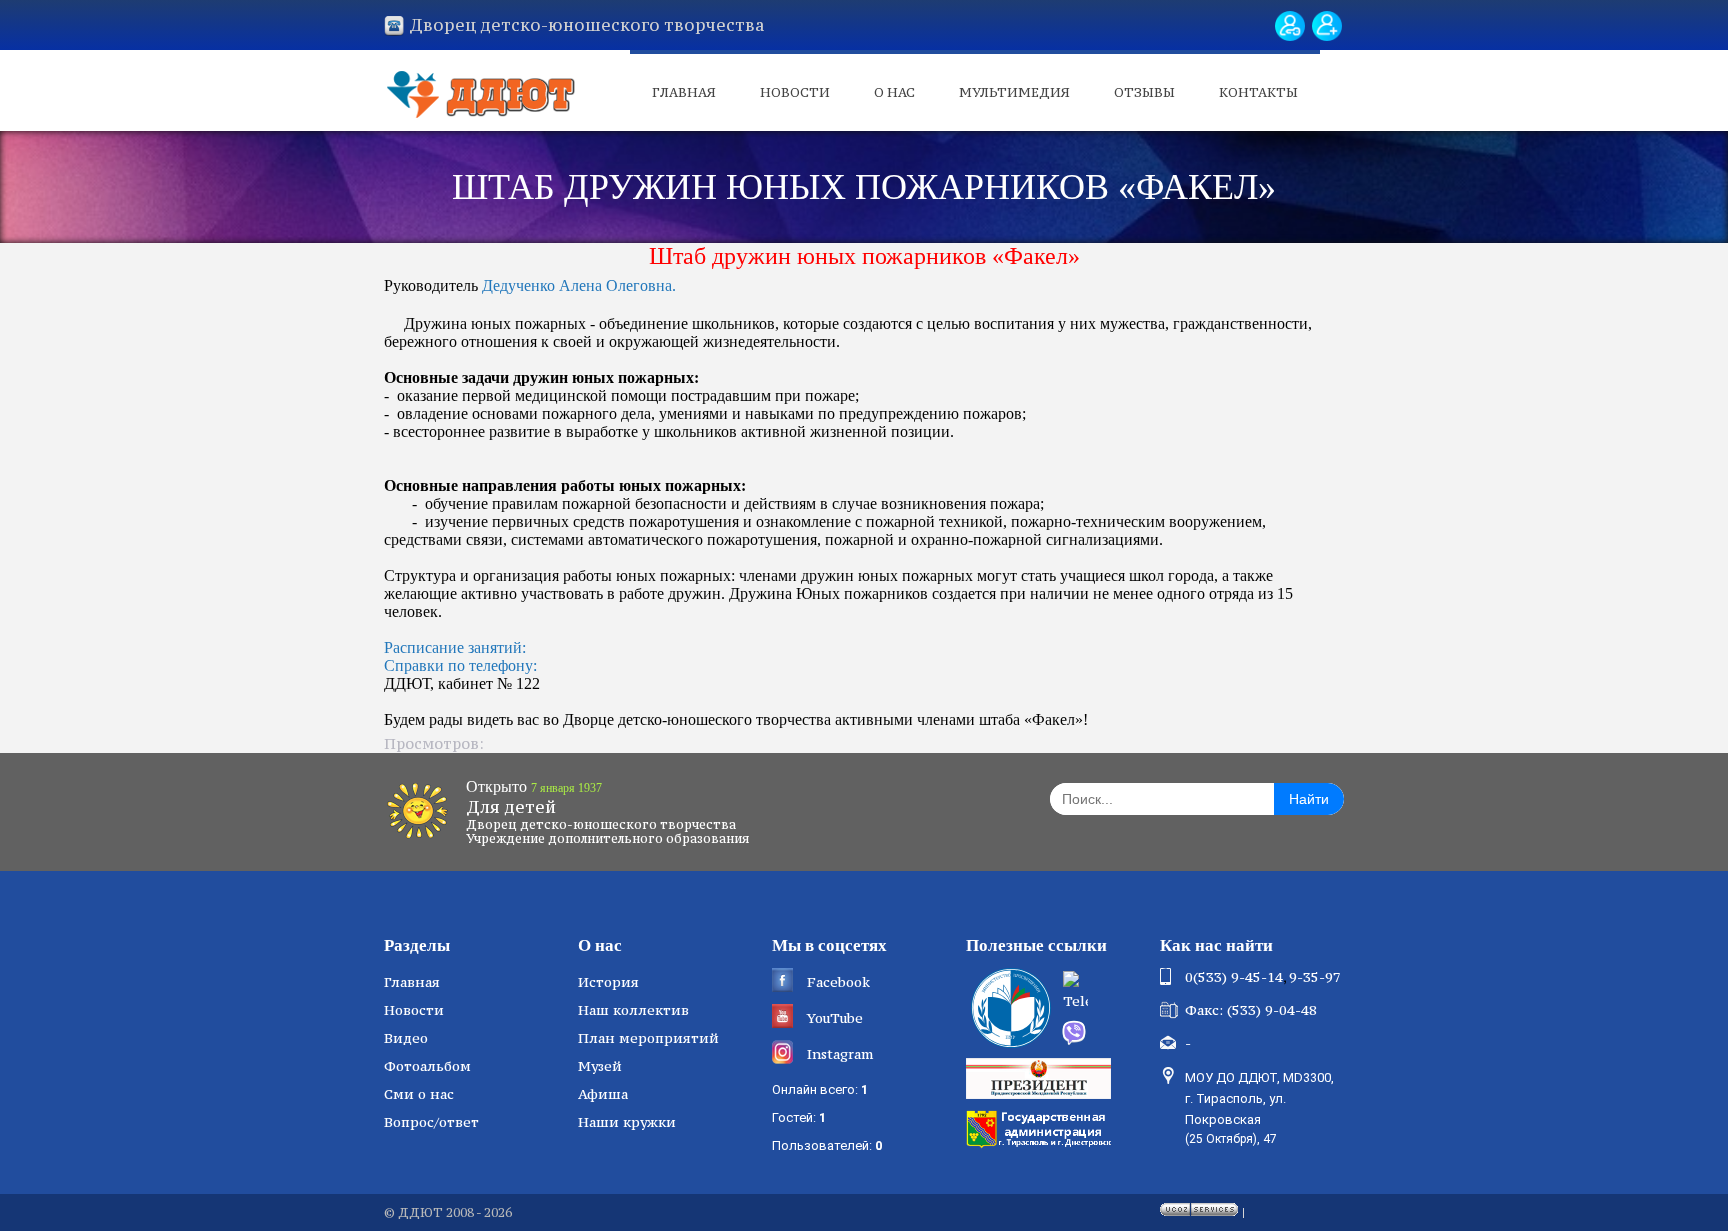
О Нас (894, 92)
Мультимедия (1014, 92)
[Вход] (1290, 26)
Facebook (838, 982)
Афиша (603, 1094)
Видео (406, 1038)
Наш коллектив (633, 1010)
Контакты (1258, 92)
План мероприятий (648, 1038)
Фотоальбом (427, 1066)
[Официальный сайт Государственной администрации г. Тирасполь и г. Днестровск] (1041, 1127)
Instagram (840, 1054)
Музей (600, 1066)
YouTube (835, 1018)
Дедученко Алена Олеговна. (579, 285)
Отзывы (1144, 92)
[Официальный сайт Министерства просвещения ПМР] (1008, 1008)
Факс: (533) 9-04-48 (1251, 1010)
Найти (1309, 799)
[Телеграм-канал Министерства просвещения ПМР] (1105, 993)
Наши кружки (627, 1122)
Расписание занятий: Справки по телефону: (460, 656)
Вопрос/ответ (431, 1122)
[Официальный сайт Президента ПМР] (1041, 1077)
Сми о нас (419, 1094)
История (608, 982)
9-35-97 (1315, 977)
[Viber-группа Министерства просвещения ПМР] (1104, 1033)
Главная (684, 92)
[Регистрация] (1327, 26)
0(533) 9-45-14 (1234, 977)
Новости (795, 92)
